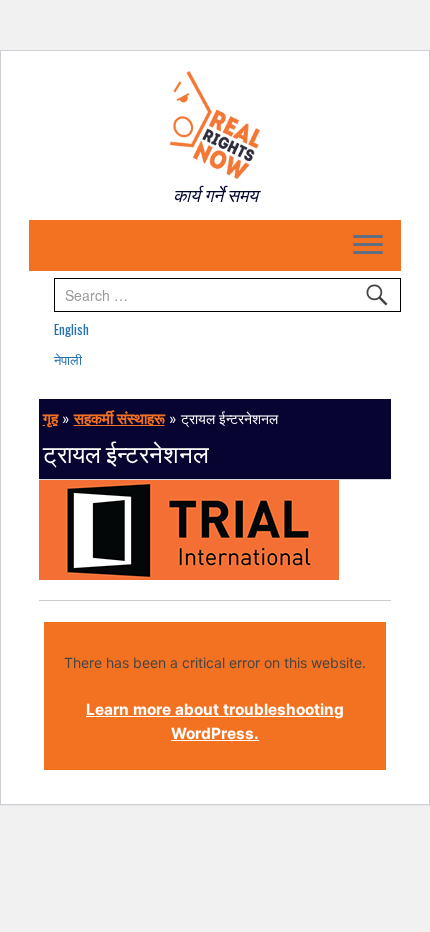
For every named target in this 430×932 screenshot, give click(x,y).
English (71, 329)
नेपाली (68, 359)
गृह (50, 418)
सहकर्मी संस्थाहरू (119, 418)
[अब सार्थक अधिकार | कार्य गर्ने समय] (215, 125)
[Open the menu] (368, 246)
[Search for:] (227, 295)
